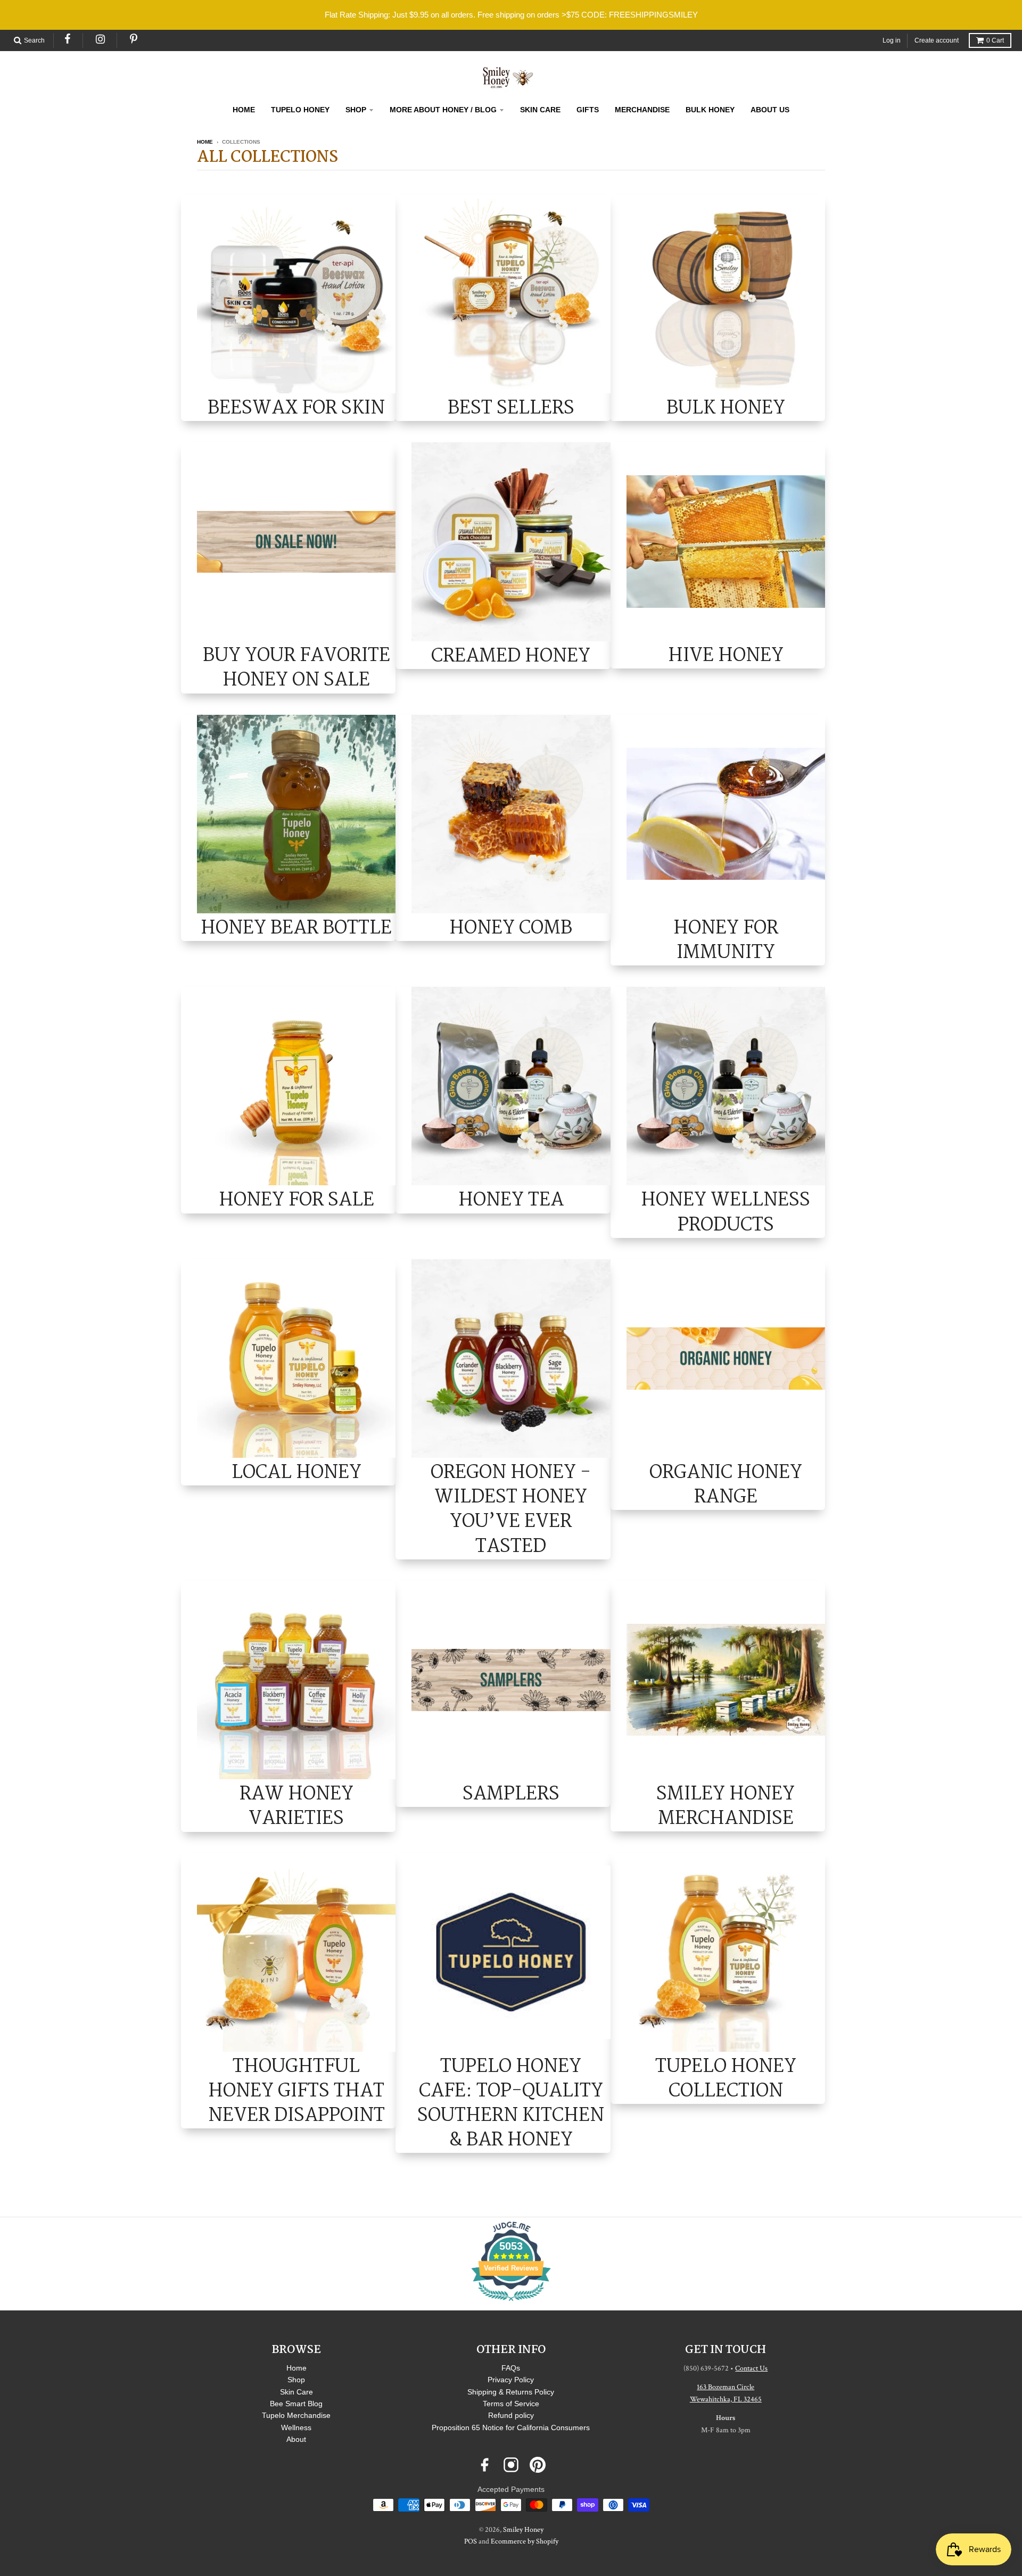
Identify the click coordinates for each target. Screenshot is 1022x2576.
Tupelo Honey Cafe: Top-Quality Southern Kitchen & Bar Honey (511, 2103)
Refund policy (511, 2415)
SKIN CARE (540, 110)
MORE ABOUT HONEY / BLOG (443, 110)
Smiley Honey (523, 2530)
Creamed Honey (511, 655)
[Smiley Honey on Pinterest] (538, 2465)
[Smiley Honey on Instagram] (511, 2465)
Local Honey (296, 1472)
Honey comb (511, 927)
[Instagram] (101, 39)
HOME (244, 110)
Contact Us (751, 2368)
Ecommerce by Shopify (525, 2541)
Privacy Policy (511, 2380)
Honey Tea (511, 1199)
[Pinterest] (134, 39)
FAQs (511, 2368)
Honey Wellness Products (726, 1212)
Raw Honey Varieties (296, 1806)
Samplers (511, 1793)
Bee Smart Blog (296, 2404)
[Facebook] (68, 39)
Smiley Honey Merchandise (726, 1806)
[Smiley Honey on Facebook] (484, 2465)
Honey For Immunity (726, 940)
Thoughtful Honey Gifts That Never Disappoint (296, 2091)
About (296, 2439)
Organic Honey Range (726, 1484)
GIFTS (588, 110)
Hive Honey (726, 655)
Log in (892, 40)
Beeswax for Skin (296, 407)
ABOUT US (770, 110)
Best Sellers (511, 407)
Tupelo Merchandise (296, 2415)
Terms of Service (511, 2404)
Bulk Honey (726, 407)
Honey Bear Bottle (296, 927)
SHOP (356, 110)
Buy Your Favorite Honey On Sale (296, 667)
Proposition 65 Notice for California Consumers (511, 2428)
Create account (937, 40)
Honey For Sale (296, 1199)
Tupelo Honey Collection (726, 2078)
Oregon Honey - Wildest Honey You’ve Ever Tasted (511, 1509)
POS (471, 2541)
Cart (995, 40)
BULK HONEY (710, 110)
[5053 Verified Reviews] (511, 2303)
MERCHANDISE (642, 110)
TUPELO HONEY (300, 110)
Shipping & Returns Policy (511, 2392)
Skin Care (296, 2392)
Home (205, 142)
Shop (296, 2380)
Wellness (296, 2428)
